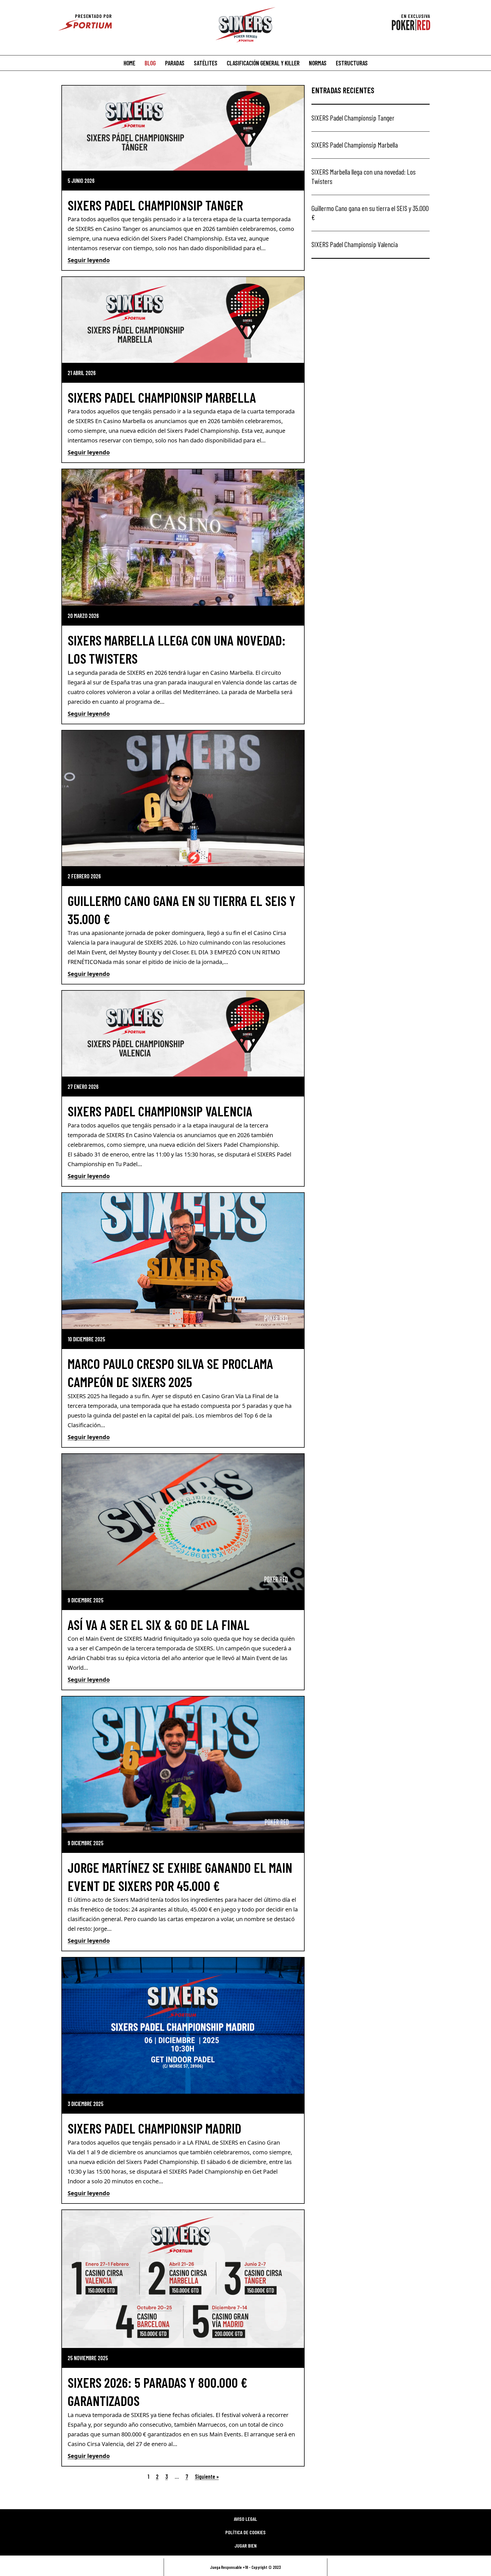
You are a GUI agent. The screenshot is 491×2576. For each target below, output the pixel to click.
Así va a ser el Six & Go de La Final (159, 1625)
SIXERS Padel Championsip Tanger (155, 205)
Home (129, 63)
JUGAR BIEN (246, 2546)
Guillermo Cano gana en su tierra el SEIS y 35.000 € (370, 213)
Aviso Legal (246, 2519)
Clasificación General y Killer (263, 63)
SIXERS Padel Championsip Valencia (160, 1111)
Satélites (206, 63)
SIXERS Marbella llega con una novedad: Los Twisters (364, 176)
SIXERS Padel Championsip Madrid (154, 2128)
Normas (318, 63)
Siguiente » (207, 2476)
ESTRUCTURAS (352, 63)
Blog (150, 63)
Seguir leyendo (89, 260)
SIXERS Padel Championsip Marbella (162, 397)
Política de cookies (246, 2532)
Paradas (175, 63)
